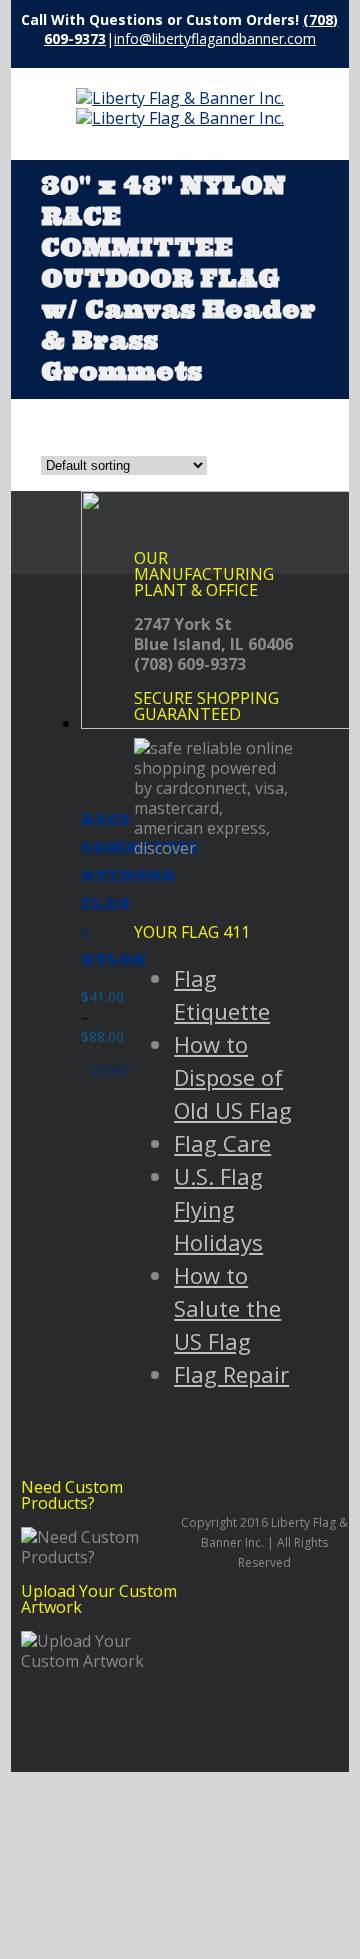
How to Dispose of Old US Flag (233, 1077)
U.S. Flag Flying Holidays (218, 1209)
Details (110, 1068)
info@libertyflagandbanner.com (215, 38)
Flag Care (222, 1143)
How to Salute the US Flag (227, 1308)
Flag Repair (231, 1374)
